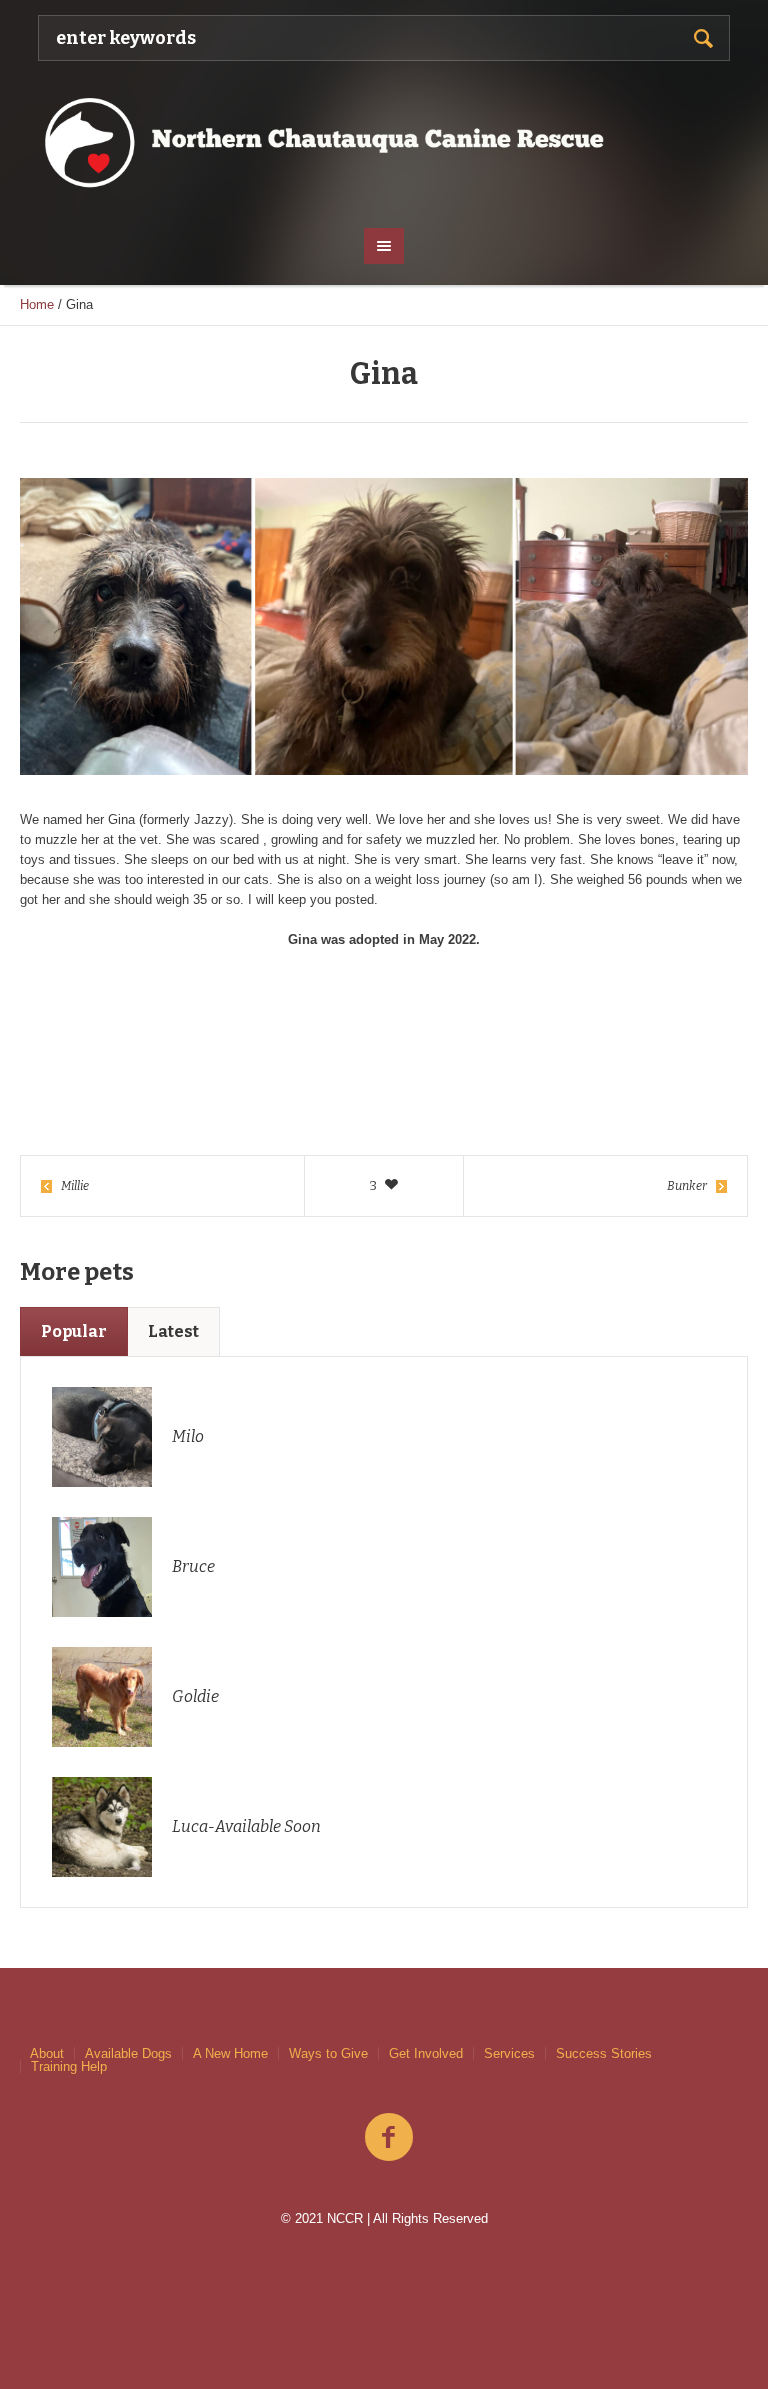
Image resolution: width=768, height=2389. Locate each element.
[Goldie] (102, 1696)
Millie (75, 1186)
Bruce (193, 1566)
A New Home (230, 2053)
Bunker (687, 1186)
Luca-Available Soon (246, 1826)
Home (37, 304)
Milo (188, 1436)
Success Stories (604, 2053)
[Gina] (384, 626)
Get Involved (426, 2053)
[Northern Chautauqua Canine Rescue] (383, 142)
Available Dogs (128, 2053)
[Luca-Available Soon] (102, 1826)
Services (509, 2053)
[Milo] (102, 1436)
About (47, 2053)
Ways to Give (328, 2053)
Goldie (195, 1696)
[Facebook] (389, 2138)
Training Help (69, 2066)
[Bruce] (102, 1566)
